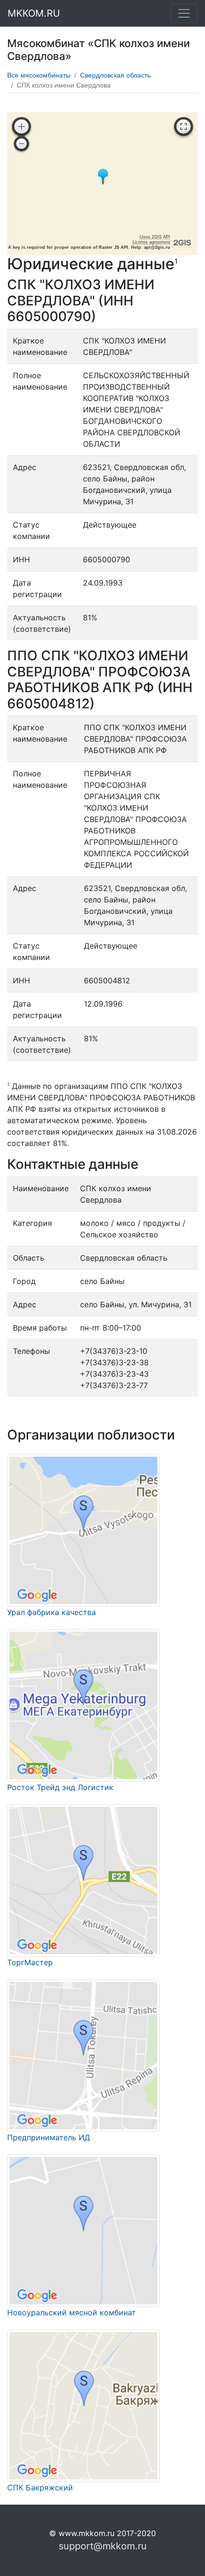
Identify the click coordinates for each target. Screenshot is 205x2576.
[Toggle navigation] (184, 13)
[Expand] (184, 127)
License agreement (151, 242)
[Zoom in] (21, 127)
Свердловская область (115, 75)
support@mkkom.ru (103, 2546)
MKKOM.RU (34, 13)
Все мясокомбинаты (39, 75)
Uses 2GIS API (155, 237)
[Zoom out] (21, 144)
